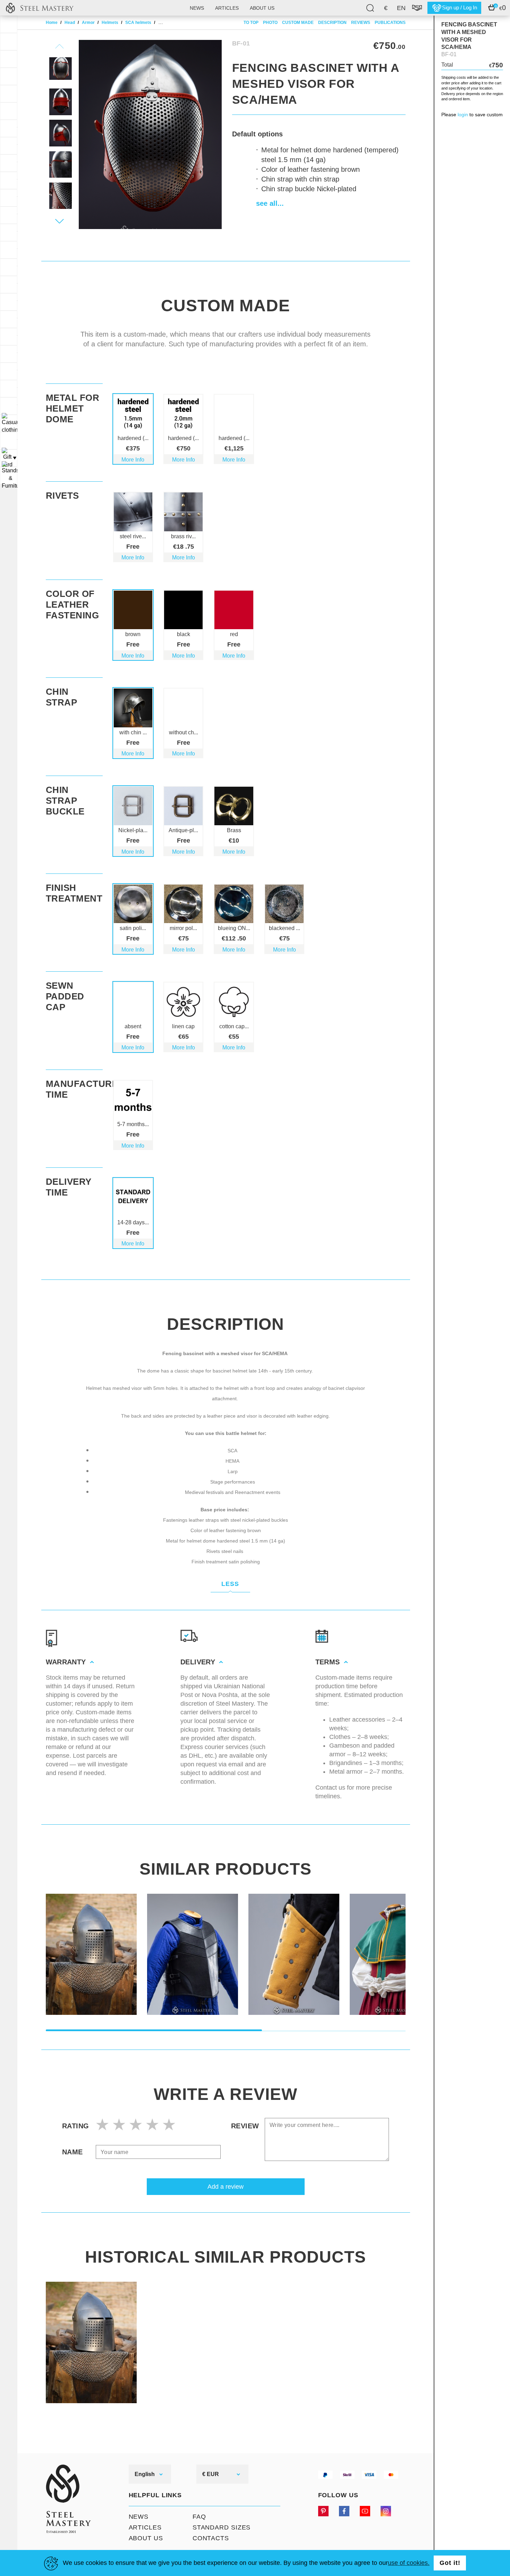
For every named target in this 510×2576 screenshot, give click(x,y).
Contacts (211, 2538)
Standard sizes (222, 2527)
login (463, 115)
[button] (60, 221)
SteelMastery (40, 8)
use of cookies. (409, 2563)
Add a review (226, 2187)
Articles (227, 8)
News (197, 8)
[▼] (9, 423)
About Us (146, 2538)
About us (262, 8)
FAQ (199, 2517)
